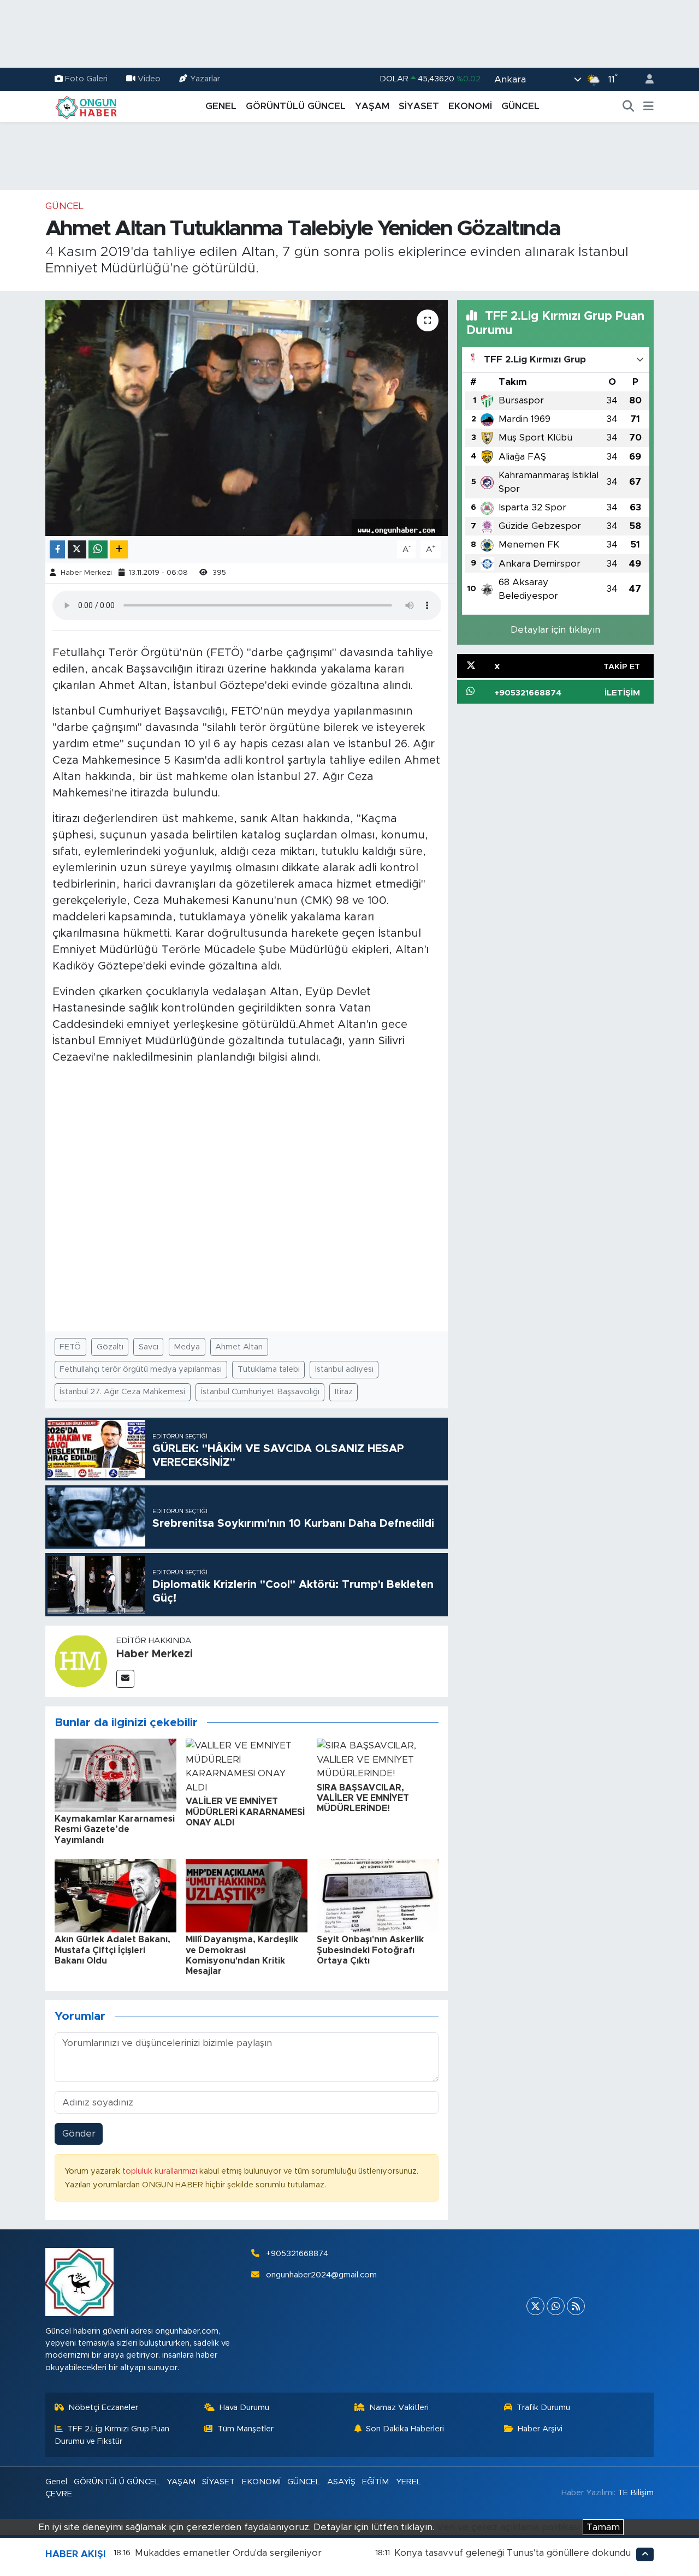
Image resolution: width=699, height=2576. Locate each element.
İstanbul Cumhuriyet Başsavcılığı (260, 1392)
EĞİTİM (375, 2482)
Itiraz (344, 1392)
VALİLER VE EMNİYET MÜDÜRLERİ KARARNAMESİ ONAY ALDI (245, 1812)
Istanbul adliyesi (344, 1369)
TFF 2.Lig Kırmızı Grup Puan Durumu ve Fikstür (112, 2435)
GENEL (221, 106)
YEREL (408, 2482)
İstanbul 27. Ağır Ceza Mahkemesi (122, 1392)
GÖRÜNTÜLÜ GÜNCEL (296, 106)
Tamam (603, 2527)
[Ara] (629, 106)
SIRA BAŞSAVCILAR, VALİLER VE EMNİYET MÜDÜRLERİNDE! (363, 1798)
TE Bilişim (636, 2493)
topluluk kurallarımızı (161, 2171)
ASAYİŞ (341, 2482)
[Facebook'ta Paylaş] (57, 549)
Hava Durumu (244, 2408)
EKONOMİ (470, 106)
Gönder (79, 2134)
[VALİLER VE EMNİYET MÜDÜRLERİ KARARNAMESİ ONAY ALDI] (247, 1766)
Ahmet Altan (239, 1347)
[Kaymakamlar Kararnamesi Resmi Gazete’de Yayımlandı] (115, 1774)
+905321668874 (297, 2254)
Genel (56, 2482)
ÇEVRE (59, 2494)
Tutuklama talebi (269, 1369)
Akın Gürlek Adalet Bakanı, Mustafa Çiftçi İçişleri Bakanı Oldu (112, 1950)
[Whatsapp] (556, 2306)
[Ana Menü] (648, 106)
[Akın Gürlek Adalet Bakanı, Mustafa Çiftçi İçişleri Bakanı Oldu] (115, 1896)
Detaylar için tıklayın (555, 630)
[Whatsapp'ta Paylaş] (98, 549)
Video (149, 79)
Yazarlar (205, 79)
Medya (187, 1347)
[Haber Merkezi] (81, 1661)
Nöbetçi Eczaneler (103, 2408)
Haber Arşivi (540, 2429)
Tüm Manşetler (245, 2429)
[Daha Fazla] (119, 549)
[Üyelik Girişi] (645, 79)
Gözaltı (110, 1347)
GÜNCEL (520, 106)
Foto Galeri (86, 79)
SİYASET (419, 106)
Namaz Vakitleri (399, 2408)
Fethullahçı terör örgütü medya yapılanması (141, 1369)
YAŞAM (372, 106)
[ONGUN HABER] (86, 106)
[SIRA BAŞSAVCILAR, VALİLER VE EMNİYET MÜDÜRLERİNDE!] (378, 1759)
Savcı (149, 1347)
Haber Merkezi (86, 573)
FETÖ (70, 1347)
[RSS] (576, 2306)
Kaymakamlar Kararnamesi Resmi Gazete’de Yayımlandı (115, 1829)
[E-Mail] (125, 1679)
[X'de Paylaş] (77, 549)
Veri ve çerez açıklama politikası (508, 2527)
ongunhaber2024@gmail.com (321, 2275)
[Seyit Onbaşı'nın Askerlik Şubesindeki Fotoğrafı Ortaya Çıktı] (378, 1896)
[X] (535, 2306)
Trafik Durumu (543, 2408)
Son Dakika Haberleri (405, 2429)
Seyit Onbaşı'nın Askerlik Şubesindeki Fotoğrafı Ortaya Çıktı (370, 1950)
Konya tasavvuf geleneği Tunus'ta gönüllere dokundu (513, 2553)
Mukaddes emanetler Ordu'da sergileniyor (228, 2553)
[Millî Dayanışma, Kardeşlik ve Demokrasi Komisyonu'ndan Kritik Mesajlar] (247, 1896)
